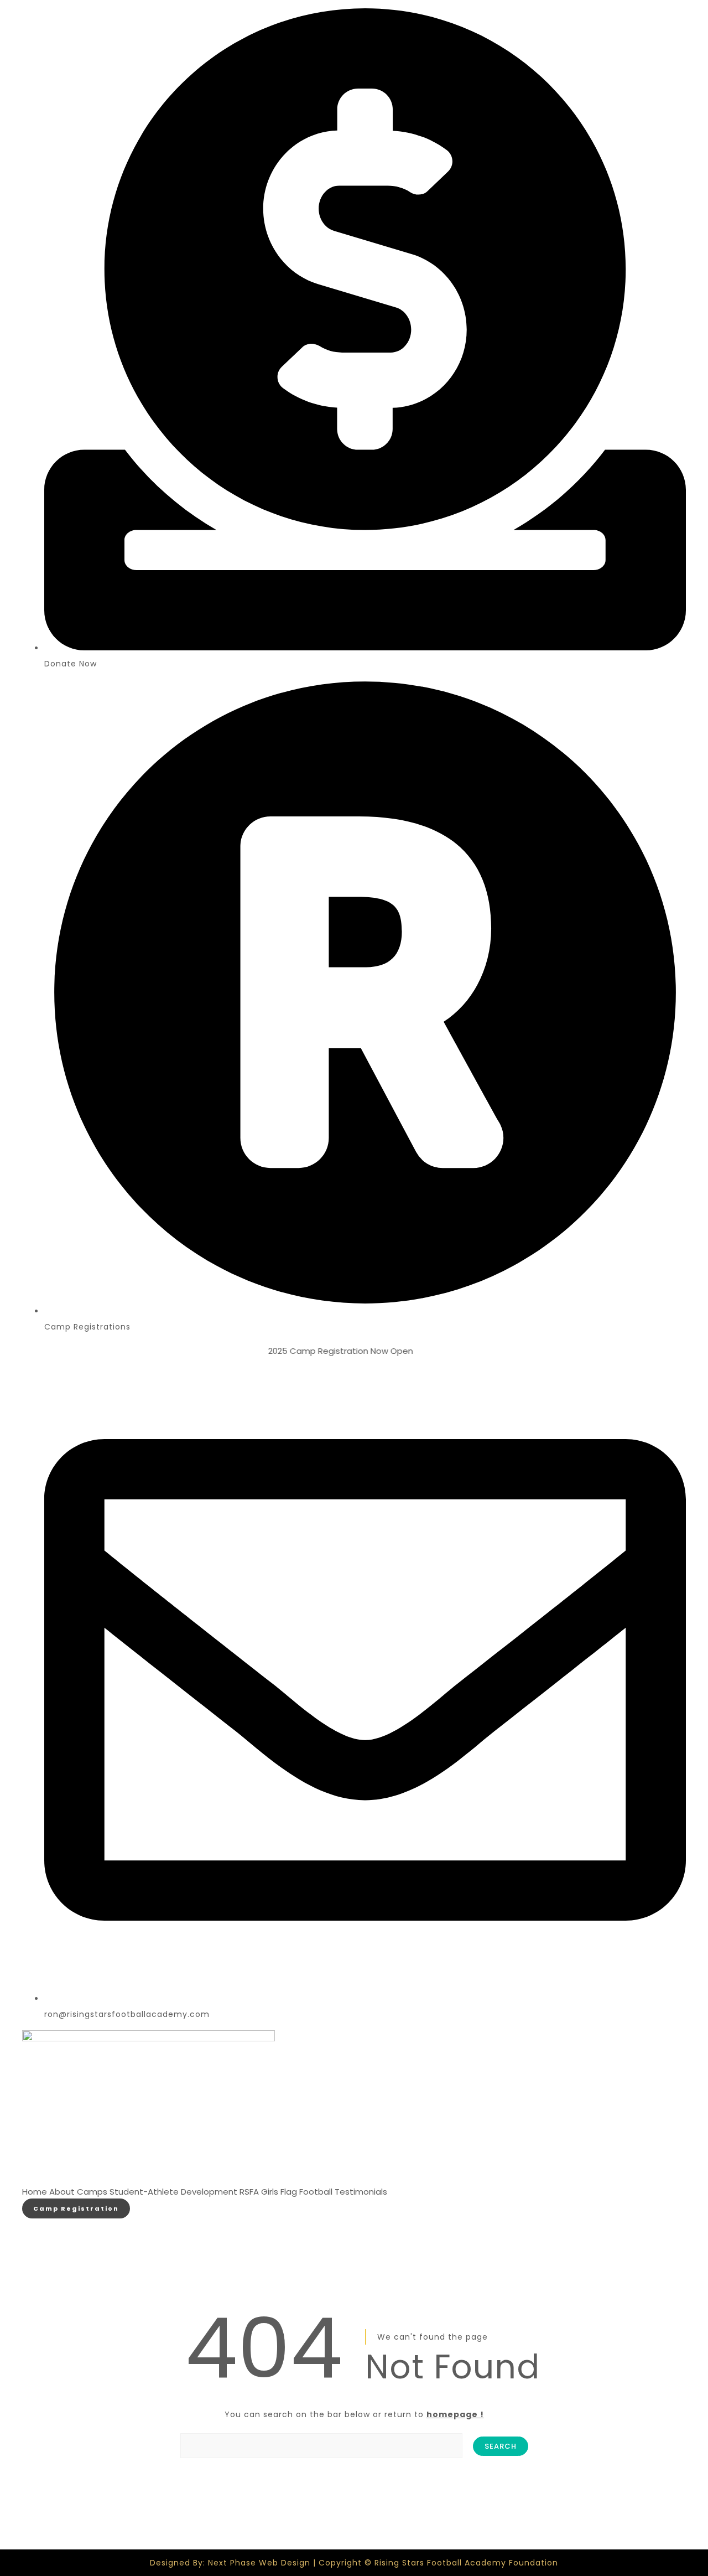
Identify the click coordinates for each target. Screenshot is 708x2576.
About (62, 2192)
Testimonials (361, 2192)
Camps (92, 2192)
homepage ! (455, 2414)
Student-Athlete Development (173, 2192)
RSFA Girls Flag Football (286, 2192)
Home (35, 2192)
